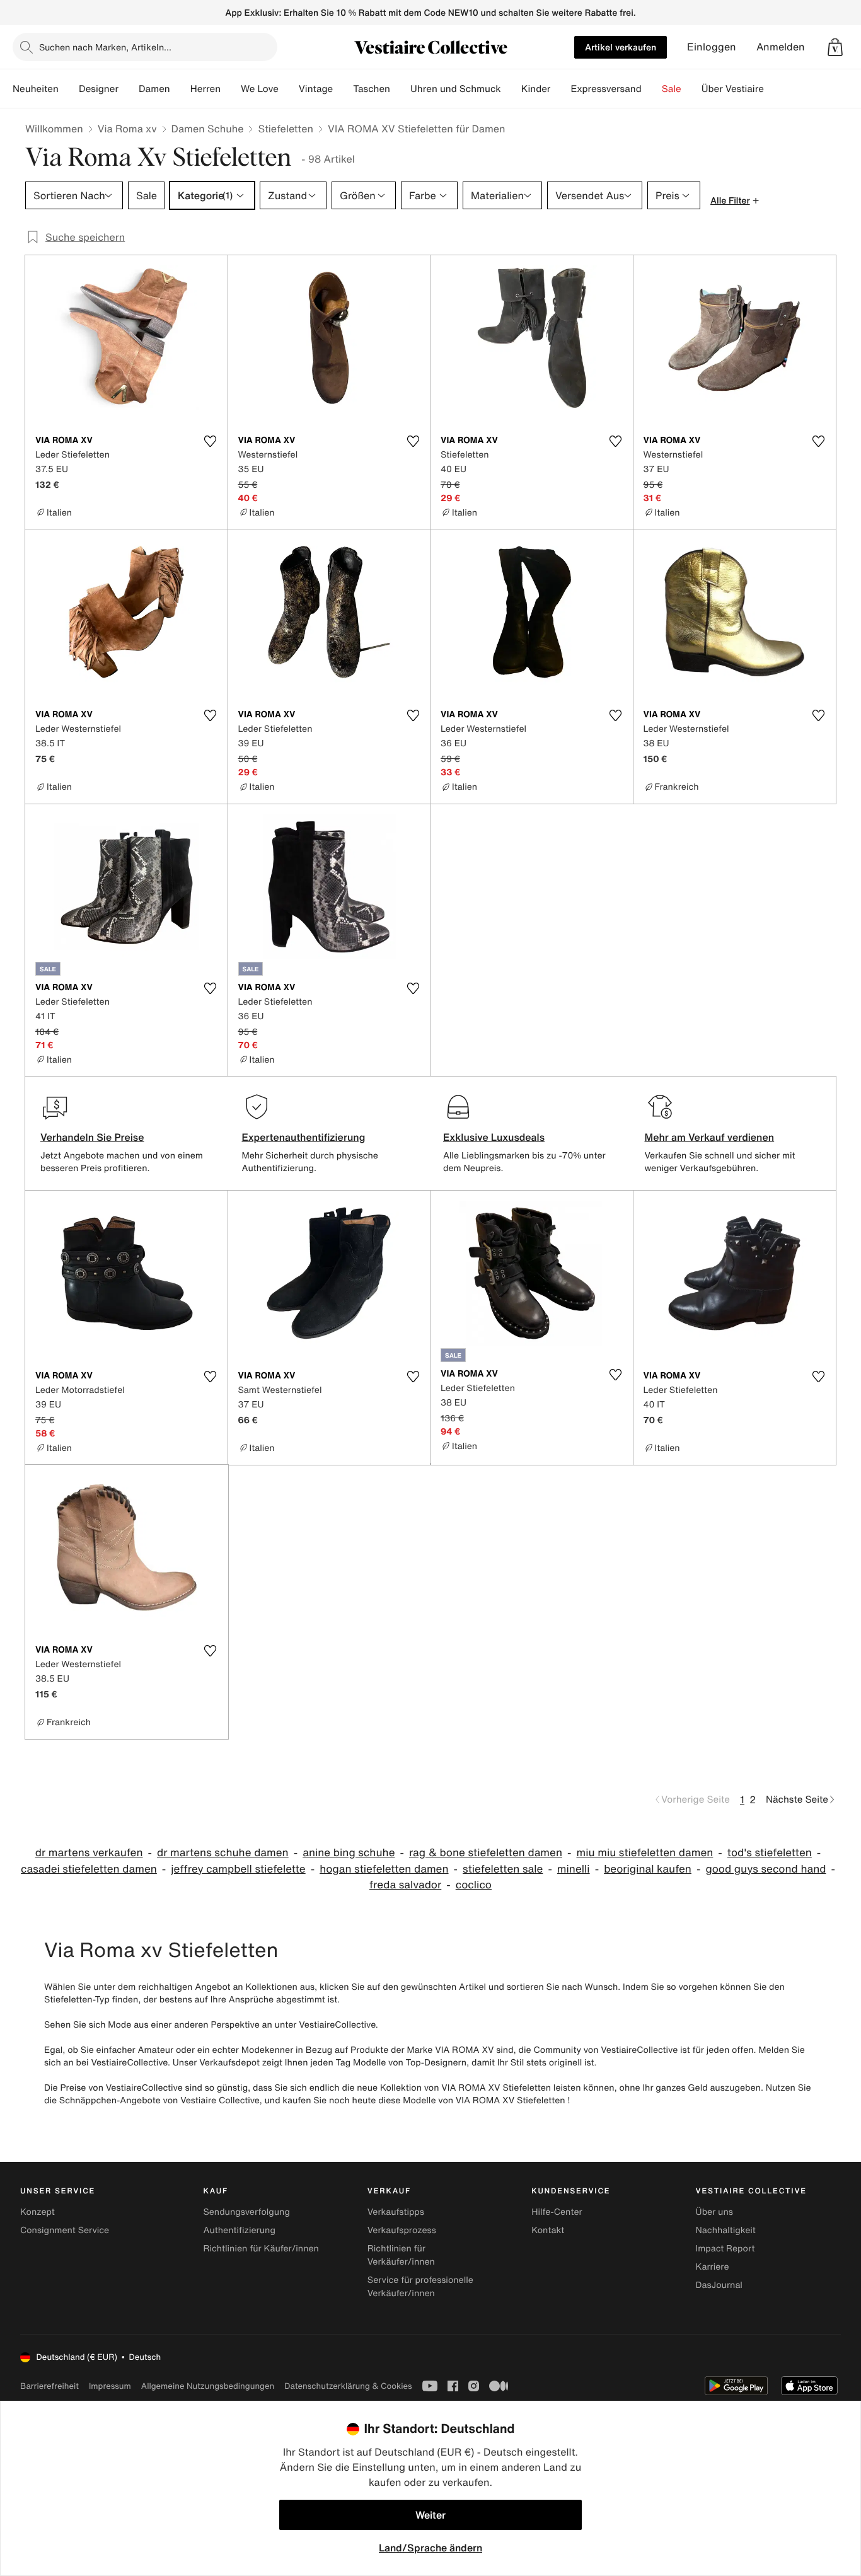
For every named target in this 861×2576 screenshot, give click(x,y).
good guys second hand (766, 1869)
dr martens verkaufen (89, 1853)
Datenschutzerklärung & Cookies (348, 2386)
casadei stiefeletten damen (89, 1869)
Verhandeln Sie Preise (92, 1137)
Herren (205, 89)
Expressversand (606, 89)
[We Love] (289, 89)
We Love (260, 89)
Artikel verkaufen (621, 47)
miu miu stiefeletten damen (644, 1853)
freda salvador (405, 1885)
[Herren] (231, 89)
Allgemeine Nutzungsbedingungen (208, 2386)
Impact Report (725, 2249)
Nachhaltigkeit (726, 2230)
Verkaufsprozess (402, 2230)
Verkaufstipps (396, 2212)
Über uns (714, 2212)
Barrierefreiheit (49, 2386)
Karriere (713, 2267)
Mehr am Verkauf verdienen (710, 1137)
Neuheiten (36, 89)
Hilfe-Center (557, 2212)
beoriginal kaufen (648, 1869)
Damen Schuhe (208, 129)
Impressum (110, 2386)
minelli (574, 1869)
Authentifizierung (239, 2230)
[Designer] (129, 89)
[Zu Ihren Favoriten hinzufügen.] (211, 441)
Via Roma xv (127, 129)
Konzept (38, 2212)
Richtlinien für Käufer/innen (261, 2249)
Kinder (536, 89)
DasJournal (719, 2285)
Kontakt (548, 2230)
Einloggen (712, 47)
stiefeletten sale (503, 1869)
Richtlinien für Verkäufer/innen (401, 2255)
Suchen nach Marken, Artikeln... (105, 47)
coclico (474, 1885)
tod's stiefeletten (770, 1853)
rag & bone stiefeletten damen (486, 1853)
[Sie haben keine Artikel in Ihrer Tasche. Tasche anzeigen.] (835, 47)
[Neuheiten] (69, 89)
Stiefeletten (286, 129)
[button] (835, 47)
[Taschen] (400, 89)
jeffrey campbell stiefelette (238, 1869)
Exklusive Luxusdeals (494, 1137)
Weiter (430, 2515)
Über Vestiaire (733, 89)
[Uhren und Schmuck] (511, 89)
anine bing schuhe (349, 1853)
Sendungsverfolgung (246, 2212)
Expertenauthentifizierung (304, 1137)
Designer (99, 89)
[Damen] (180, 89)
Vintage (316, 89)
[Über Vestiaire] (774, 89)
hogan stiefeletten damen (384, 1869)
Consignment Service (65, 2230)
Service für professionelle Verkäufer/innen (420, 2287)
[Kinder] (560, 89)
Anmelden (781, 47)
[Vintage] (343, 89)
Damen (154, 89)
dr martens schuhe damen (223, 1853)
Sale (672, 89)
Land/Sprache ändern (430, 2548)
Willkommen (54, 129)
